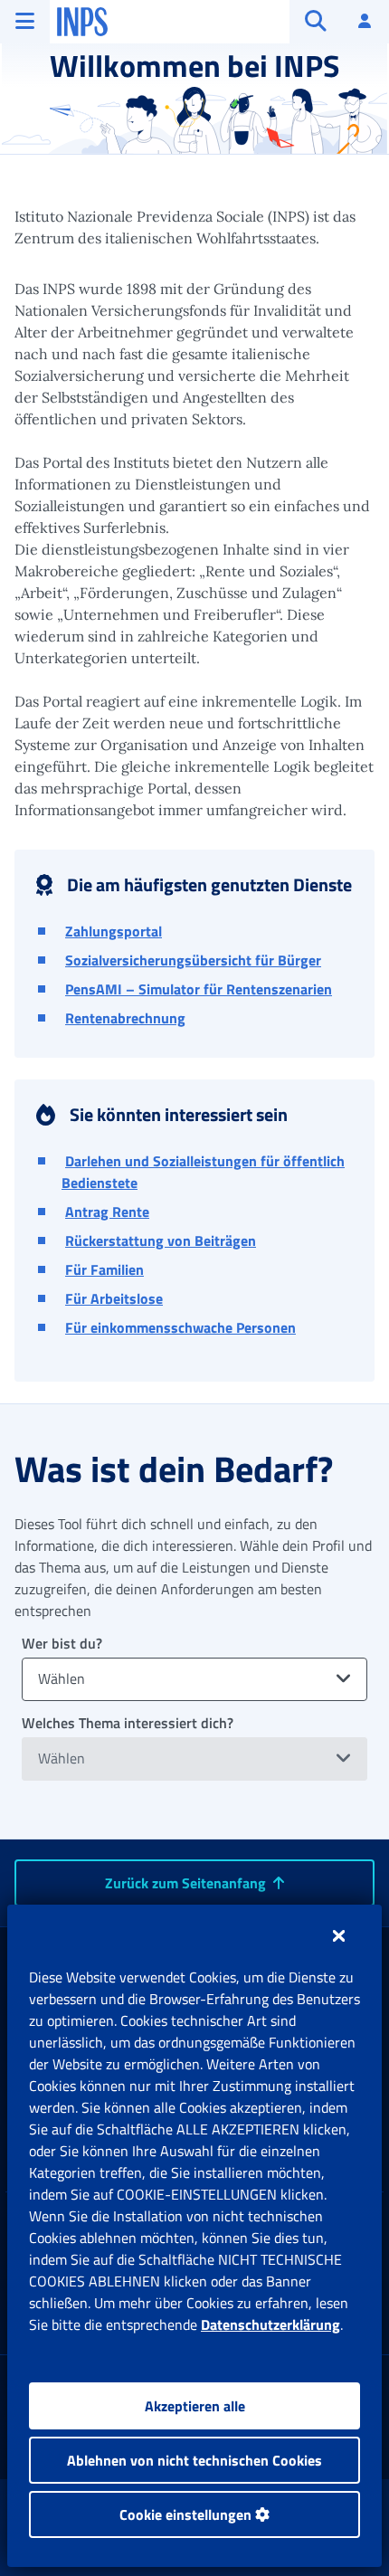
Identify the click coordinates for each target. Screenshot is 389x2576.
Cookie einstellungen (187, 2514)
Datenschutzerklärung (270, 2324)
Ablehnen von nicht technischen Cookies (194, 2460)
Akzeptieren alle (195, 2406)
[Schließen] (339, 1935)
